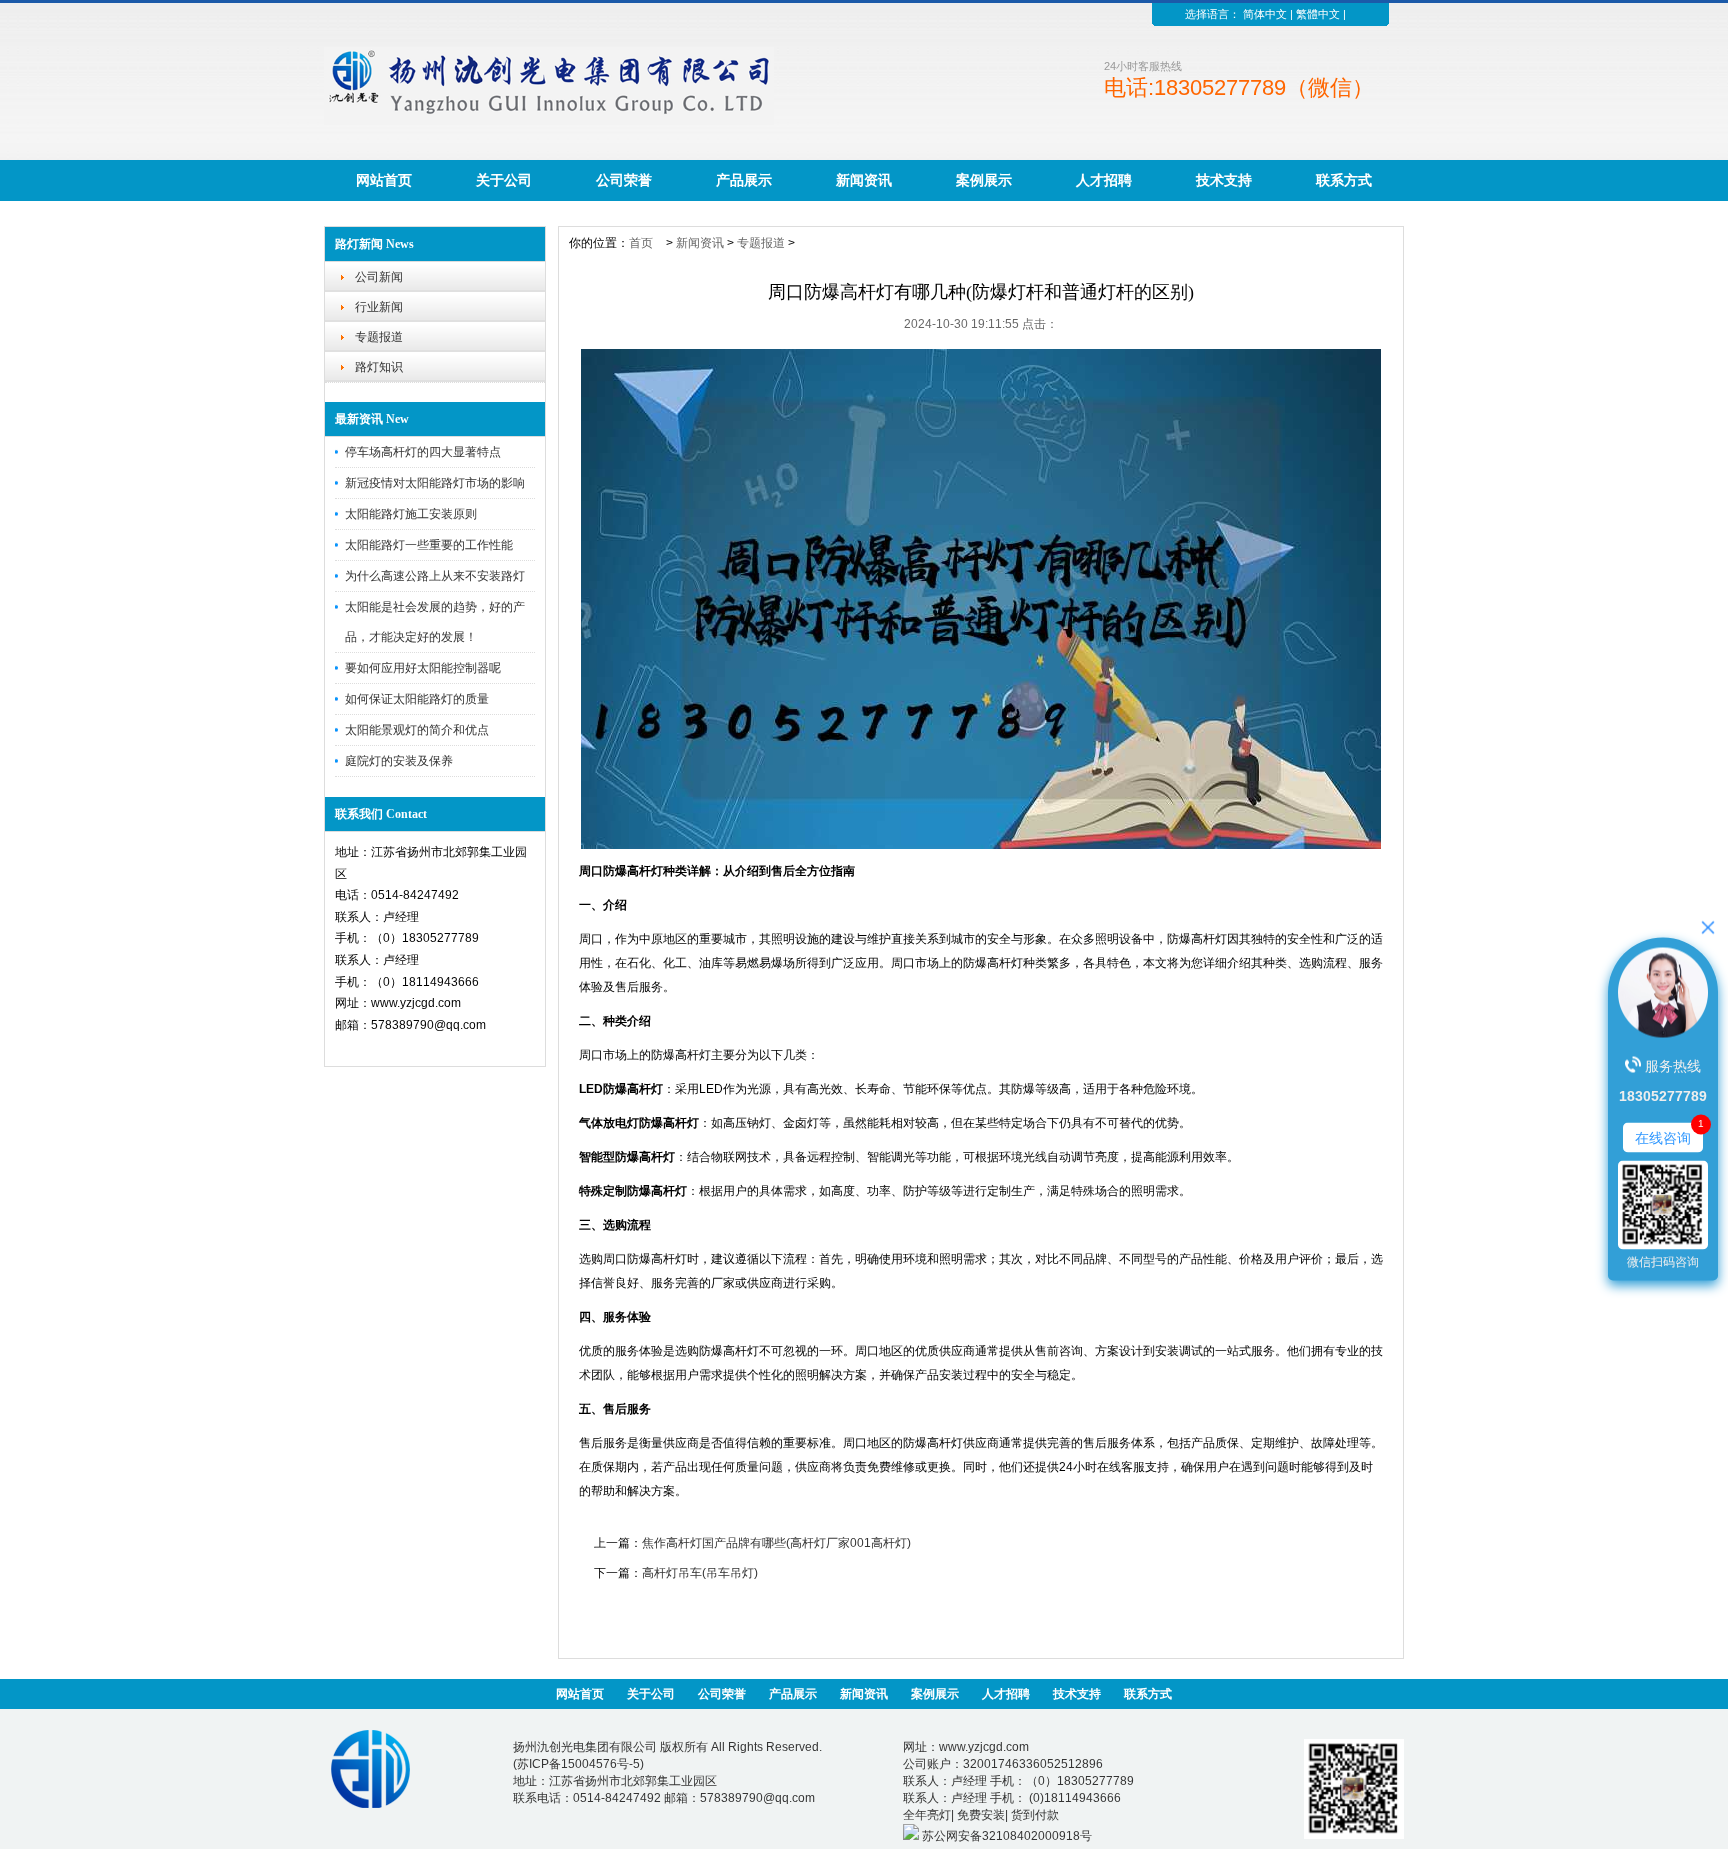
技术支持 (1224, 180)
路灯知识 (379, 367)
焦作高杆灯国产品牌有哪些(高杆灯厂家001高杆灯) (776, 1543)
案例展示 (984, 180)
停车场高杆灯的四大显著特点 (423, 452)
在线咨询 (1663, 1137)
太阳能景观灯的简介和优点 (417, 730)
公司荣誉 (624, 180)
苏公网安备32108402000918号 (1005, 1836)
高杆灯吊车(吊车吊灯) (700, 1573)
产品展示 (744, 180)
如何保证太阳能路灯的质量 (417, 699)
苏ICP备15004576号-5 (578, 1764)
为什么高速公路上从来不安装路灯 (435, 576)
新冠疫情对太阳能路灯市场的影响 (435, 483)
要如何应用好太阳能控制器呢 (423, 668)
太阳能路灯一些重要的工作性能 (429, 545)
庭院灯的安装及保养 (399, 761)
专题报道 (379, 337)
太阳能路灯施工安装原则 (411, 514)
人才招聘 (1104, 180)
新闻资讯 (864, 180)
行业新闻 (379, 307)
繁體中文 (1318, 14)
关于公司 (504, 180)
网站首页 (384, 180)
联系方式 (1344, 180)
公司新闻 (379, 277)
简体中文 (1265, 14)
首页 (641, 243)
